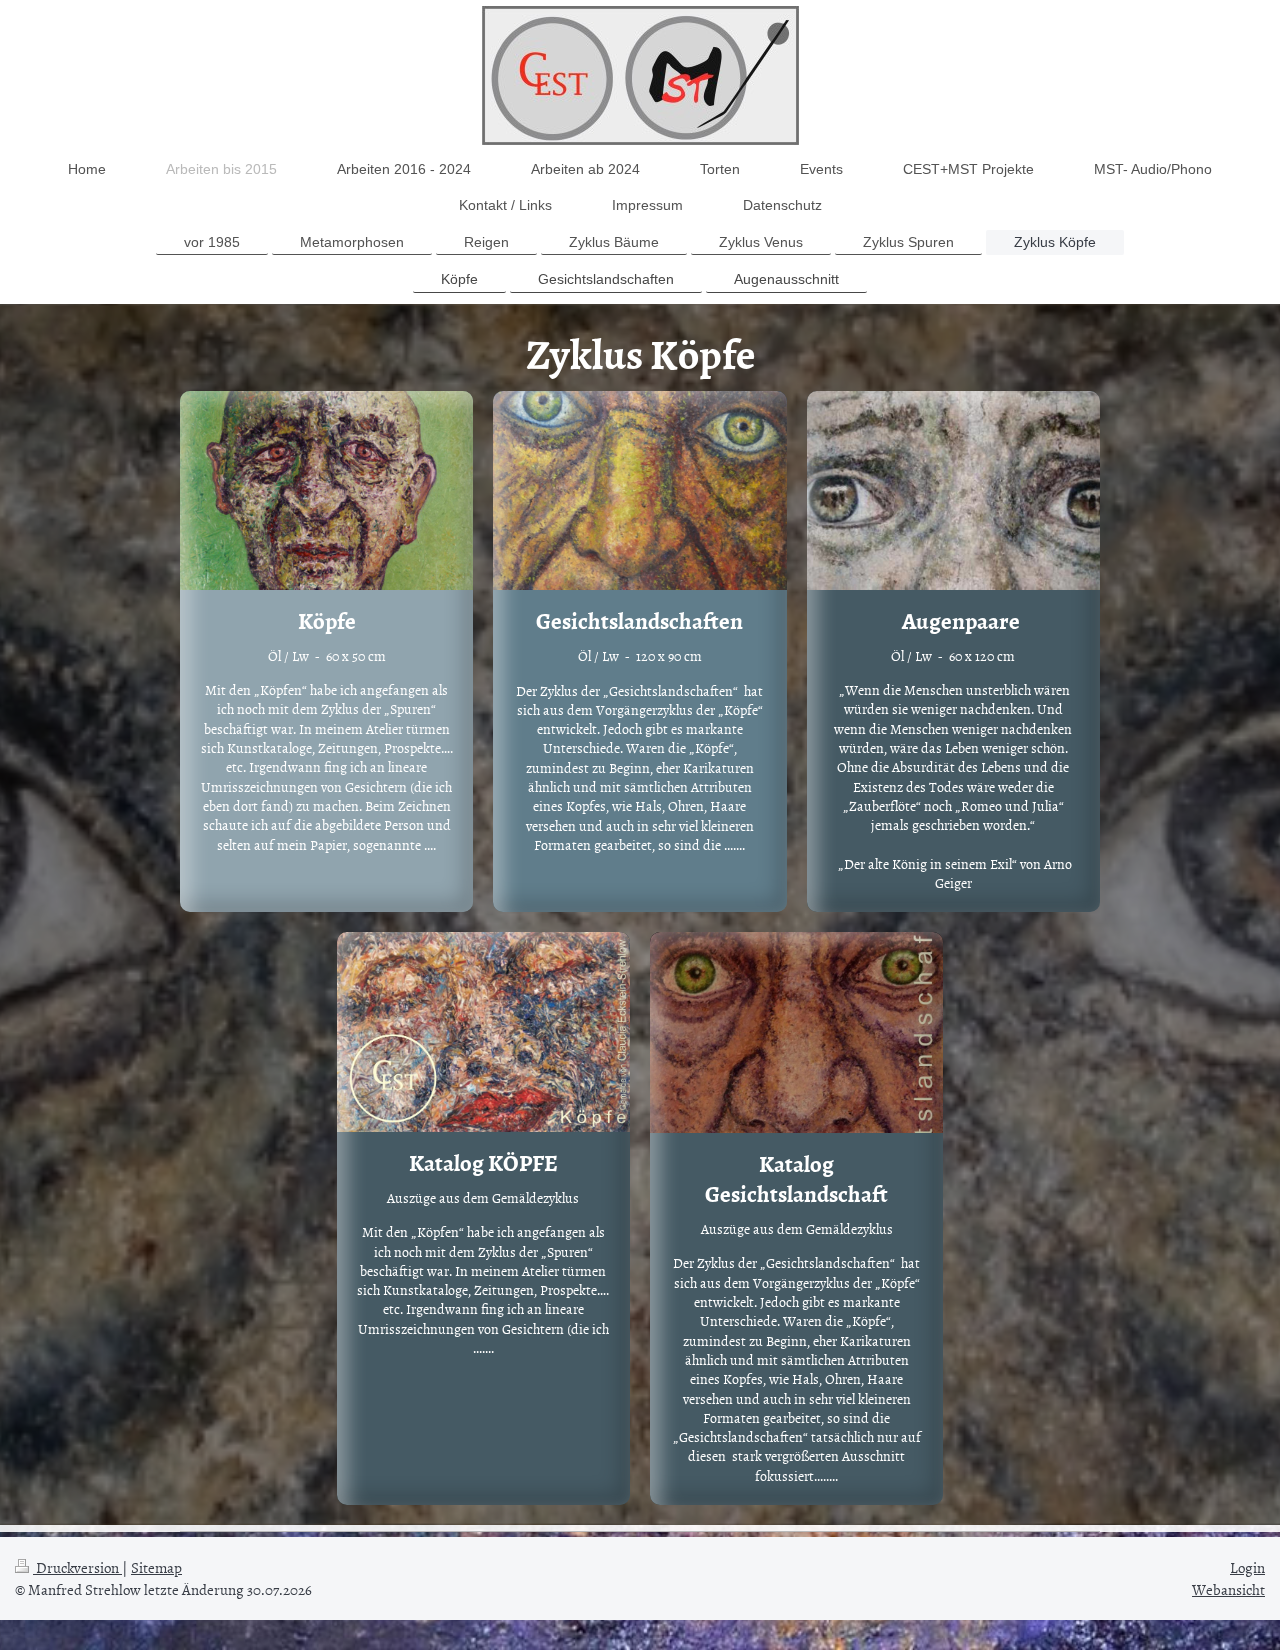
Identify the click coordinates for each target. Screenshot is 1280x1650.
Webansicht (1228, 1589)
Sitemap (156, 1567)
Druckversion (77, 1567)
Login (1247, 1567)
